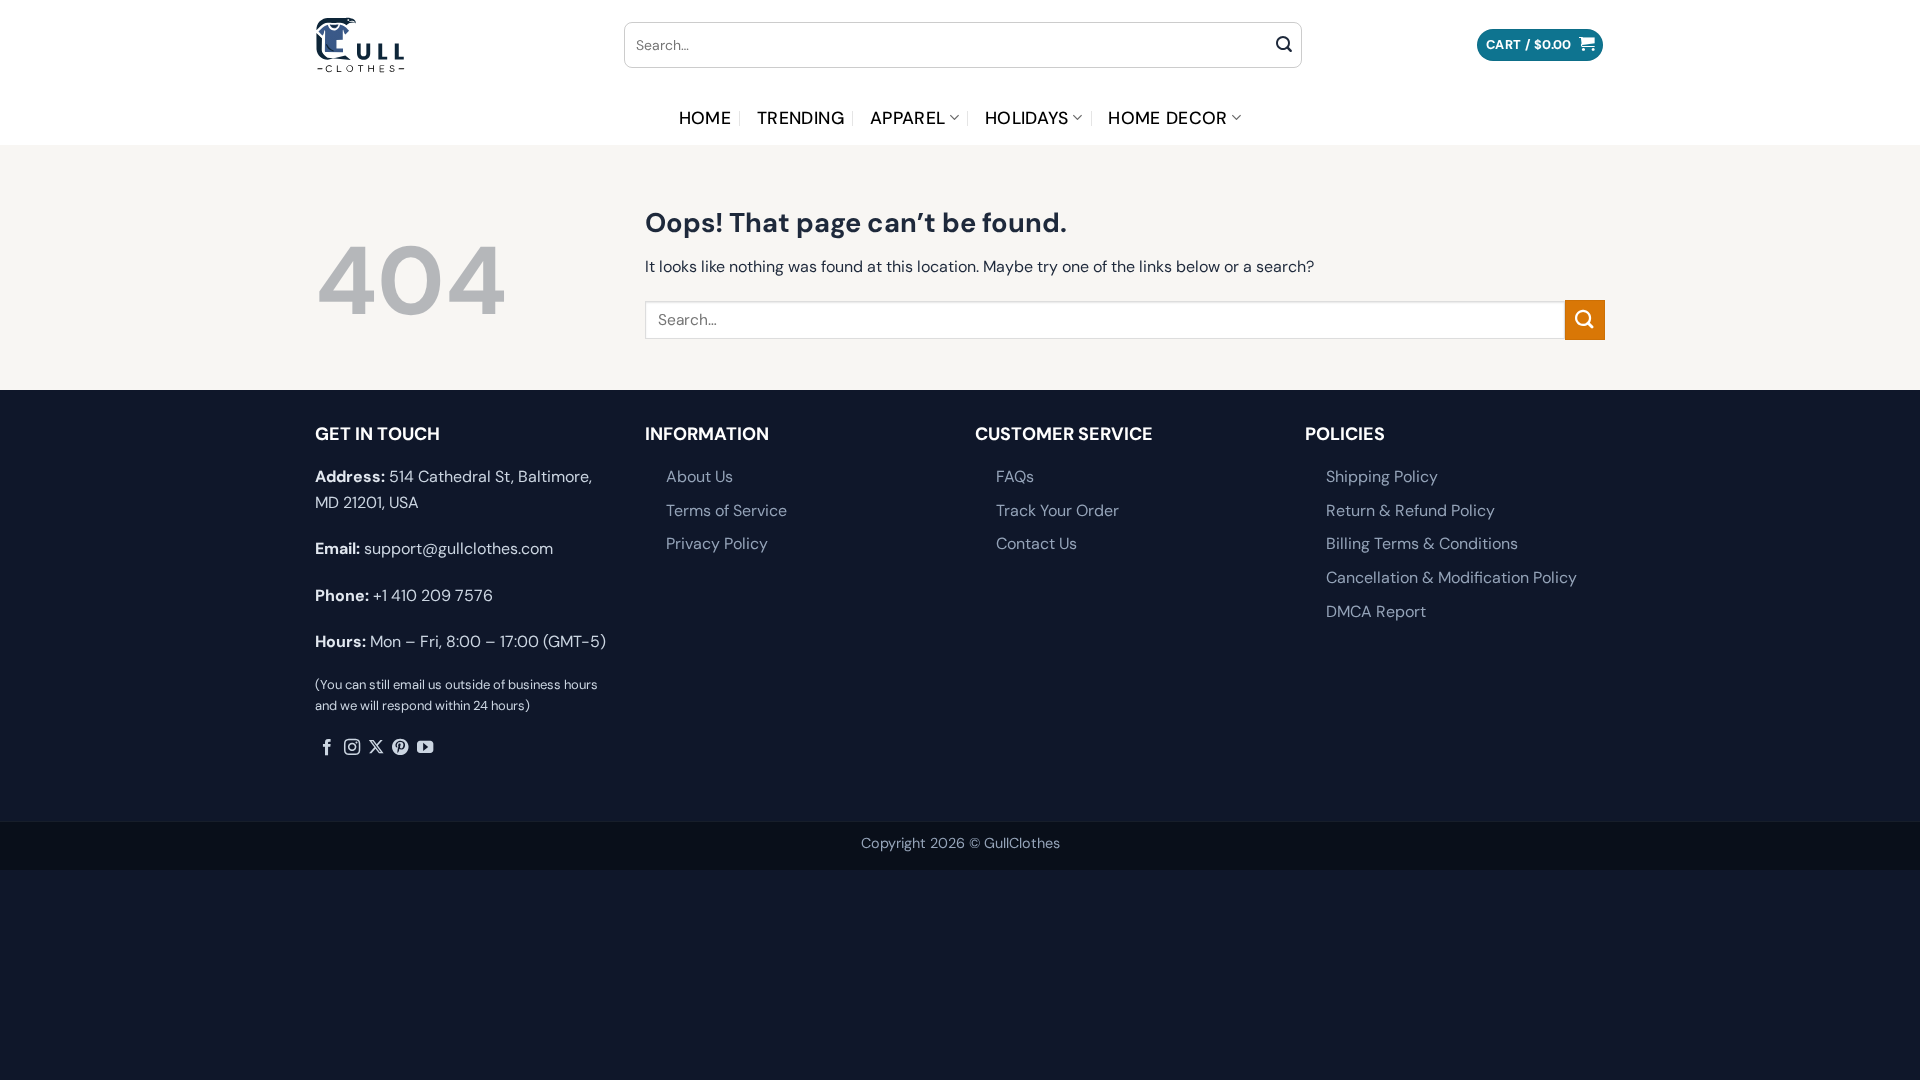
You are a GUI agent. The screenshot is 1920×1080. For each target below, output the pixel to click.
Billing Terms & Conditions (1422, 543)
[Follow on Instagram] (352, 748)
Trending (800, 118)
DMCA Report (1376, 611)
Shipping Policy (1382, 476)
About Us (699, 476)
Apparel (907, 118)
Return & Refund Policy (1410, 510)
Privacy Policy (717, 543)
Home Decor (1168, 118)
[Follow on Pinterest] (400, 748)
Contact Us (1036, 543)
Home (705, 118)
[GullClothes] (454, 45)
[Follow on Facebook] (327, 748)
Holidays (1027, 118)
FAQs (1015, 476)
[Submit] (1284, 45)
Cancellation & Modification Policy (1451, 577)
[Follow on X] (376, 748)
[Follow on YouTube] (425, 748)
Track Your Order (1057, 510)
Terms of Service (726, 510)
